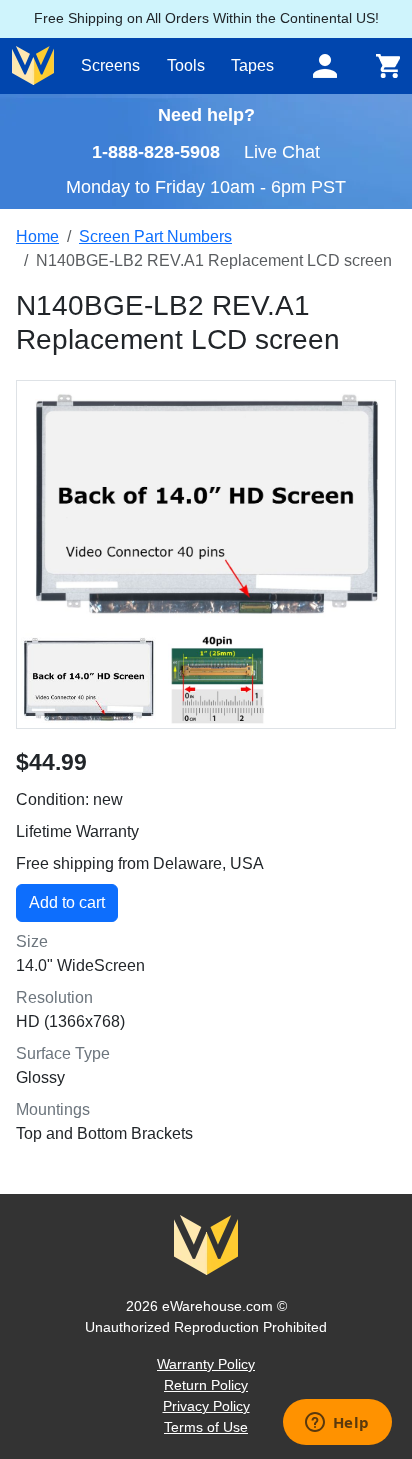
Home (37, 236)
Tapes (252, 65)
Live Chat (282, 152)
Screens (110, 65)
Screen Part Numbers (155, 236)
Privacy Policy (206, 1406)
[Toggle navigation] (325, 66)
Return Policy (206, 1385)
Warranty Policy (206, 1364)
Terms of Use (206, 1427)
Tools (186, 65)
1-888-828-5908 (156, 152)
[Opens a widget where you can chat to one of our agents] (337, 1424)
